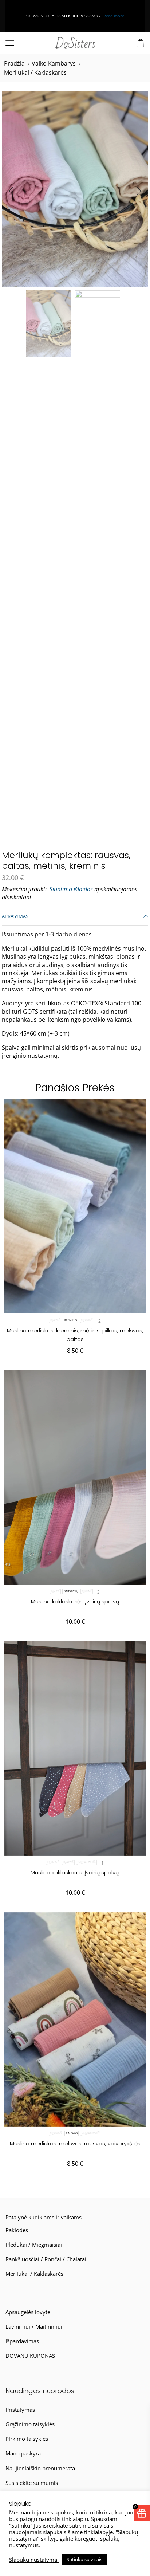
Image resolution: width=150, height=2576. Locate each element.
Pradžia (14, 63)
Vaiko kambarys (54, 63)
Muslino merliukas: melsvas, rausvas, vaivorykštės (75, 2143)
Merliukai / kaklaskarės (35, 72)
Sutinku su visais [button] (84, 2559)
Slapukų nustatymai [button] (34, 2560)
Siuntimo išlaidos (71, 889)
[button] (11, 191)
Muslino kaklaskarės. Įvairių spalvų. (75, 1872)
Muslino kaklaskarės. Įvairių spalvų (75, 1601)
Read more (28, 16)
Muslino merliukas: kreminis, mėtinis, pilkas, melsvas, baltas (75, 1335)
